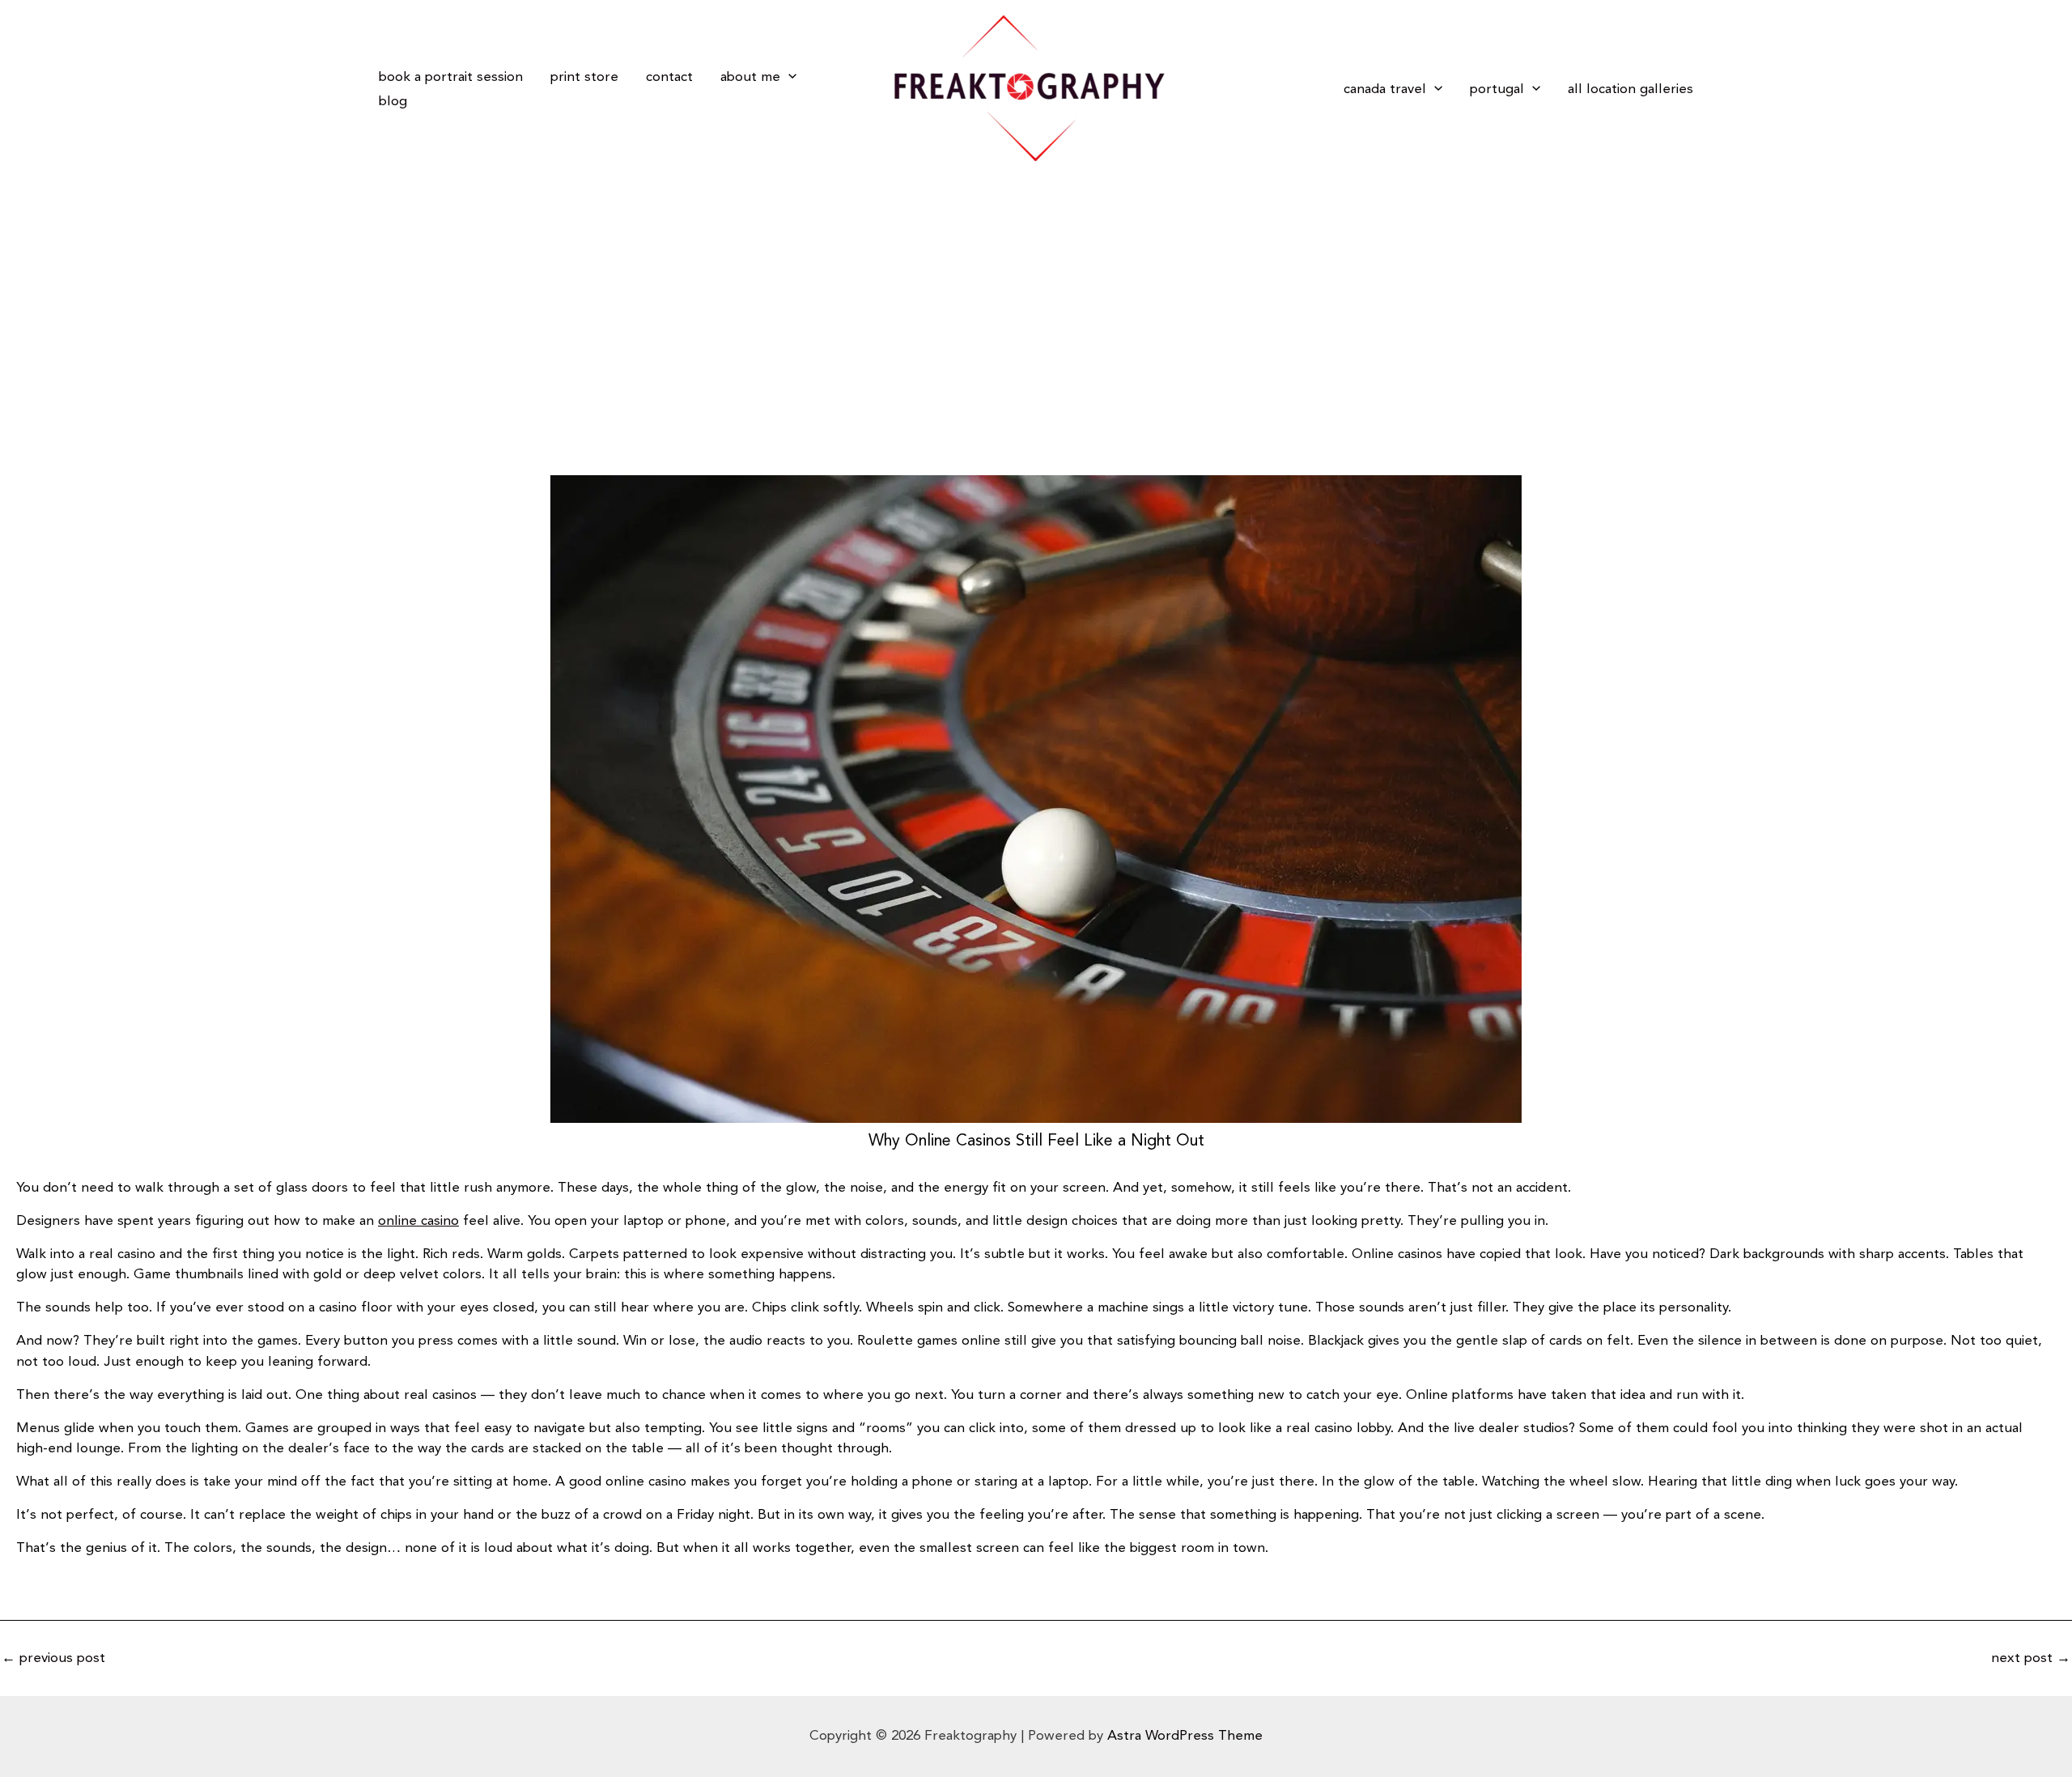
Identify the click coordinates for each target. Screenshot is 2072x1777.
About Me (750, 77)
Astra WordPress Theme (1185, 1736)
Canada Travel (1385, 89)
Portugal (1497, 89)
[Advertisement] (1036, 299)
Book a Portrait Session (451, 77)
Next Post (2031, 1658)
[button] (788, 77)
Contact (669, 77)
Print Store (584, 77)
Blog (393, 101)
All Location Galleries (1630, 89)
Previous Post (53, 1658)
